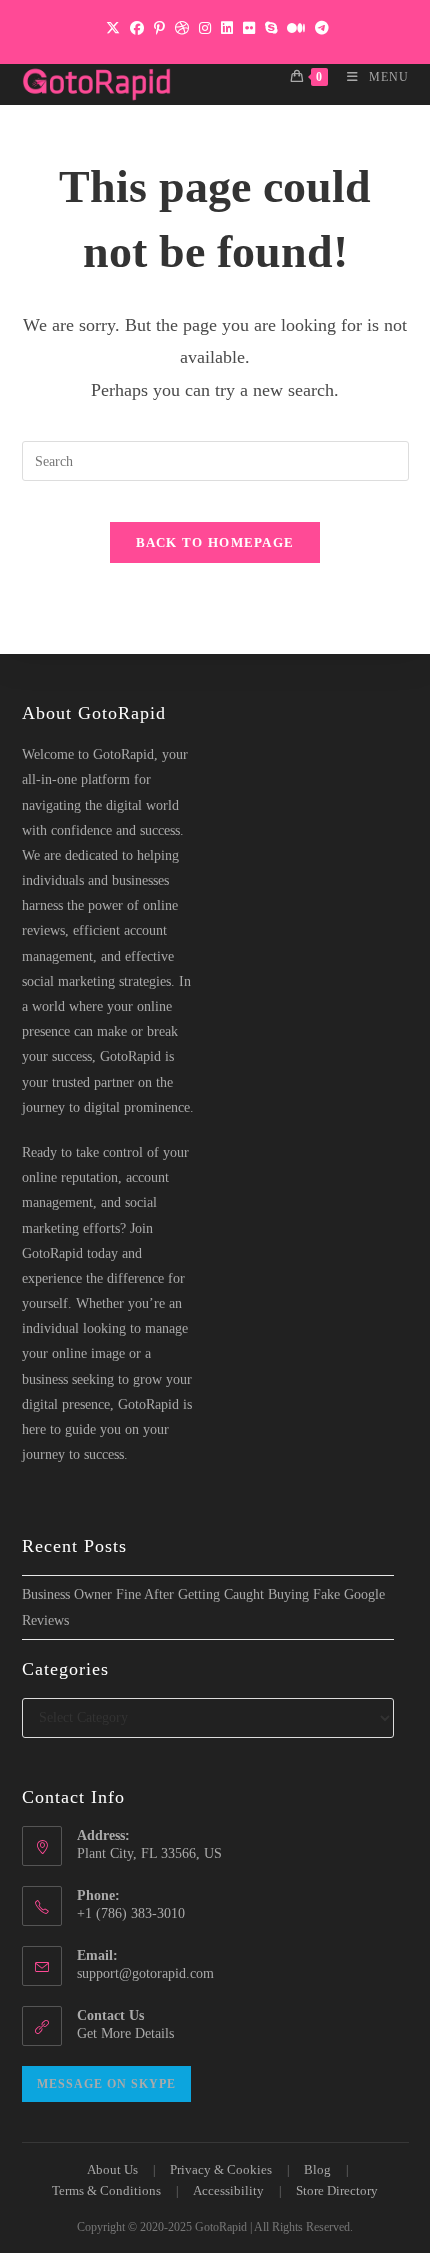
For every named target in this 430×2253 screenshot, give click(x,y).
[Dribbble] (182, 29)
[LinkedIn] (227, 29)
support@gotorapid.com (145, 1973)
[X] (113, 29)
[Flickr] (249, 29)
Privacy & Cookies (221, 2169)
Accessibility (228, 2190)
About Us (112, 2169)
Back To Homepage (215, 542)
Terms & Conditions (106, 2190)
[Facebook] (137, 29)
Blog (317, 2169)
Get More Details (125, 2033)
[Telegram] (319, 29)
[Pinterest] (159, 29)
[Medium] (296, 29)
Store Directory (337, 2190)
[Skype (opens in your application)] (271, 29)
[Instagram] (205, 29)
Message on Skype (106, 2084)
